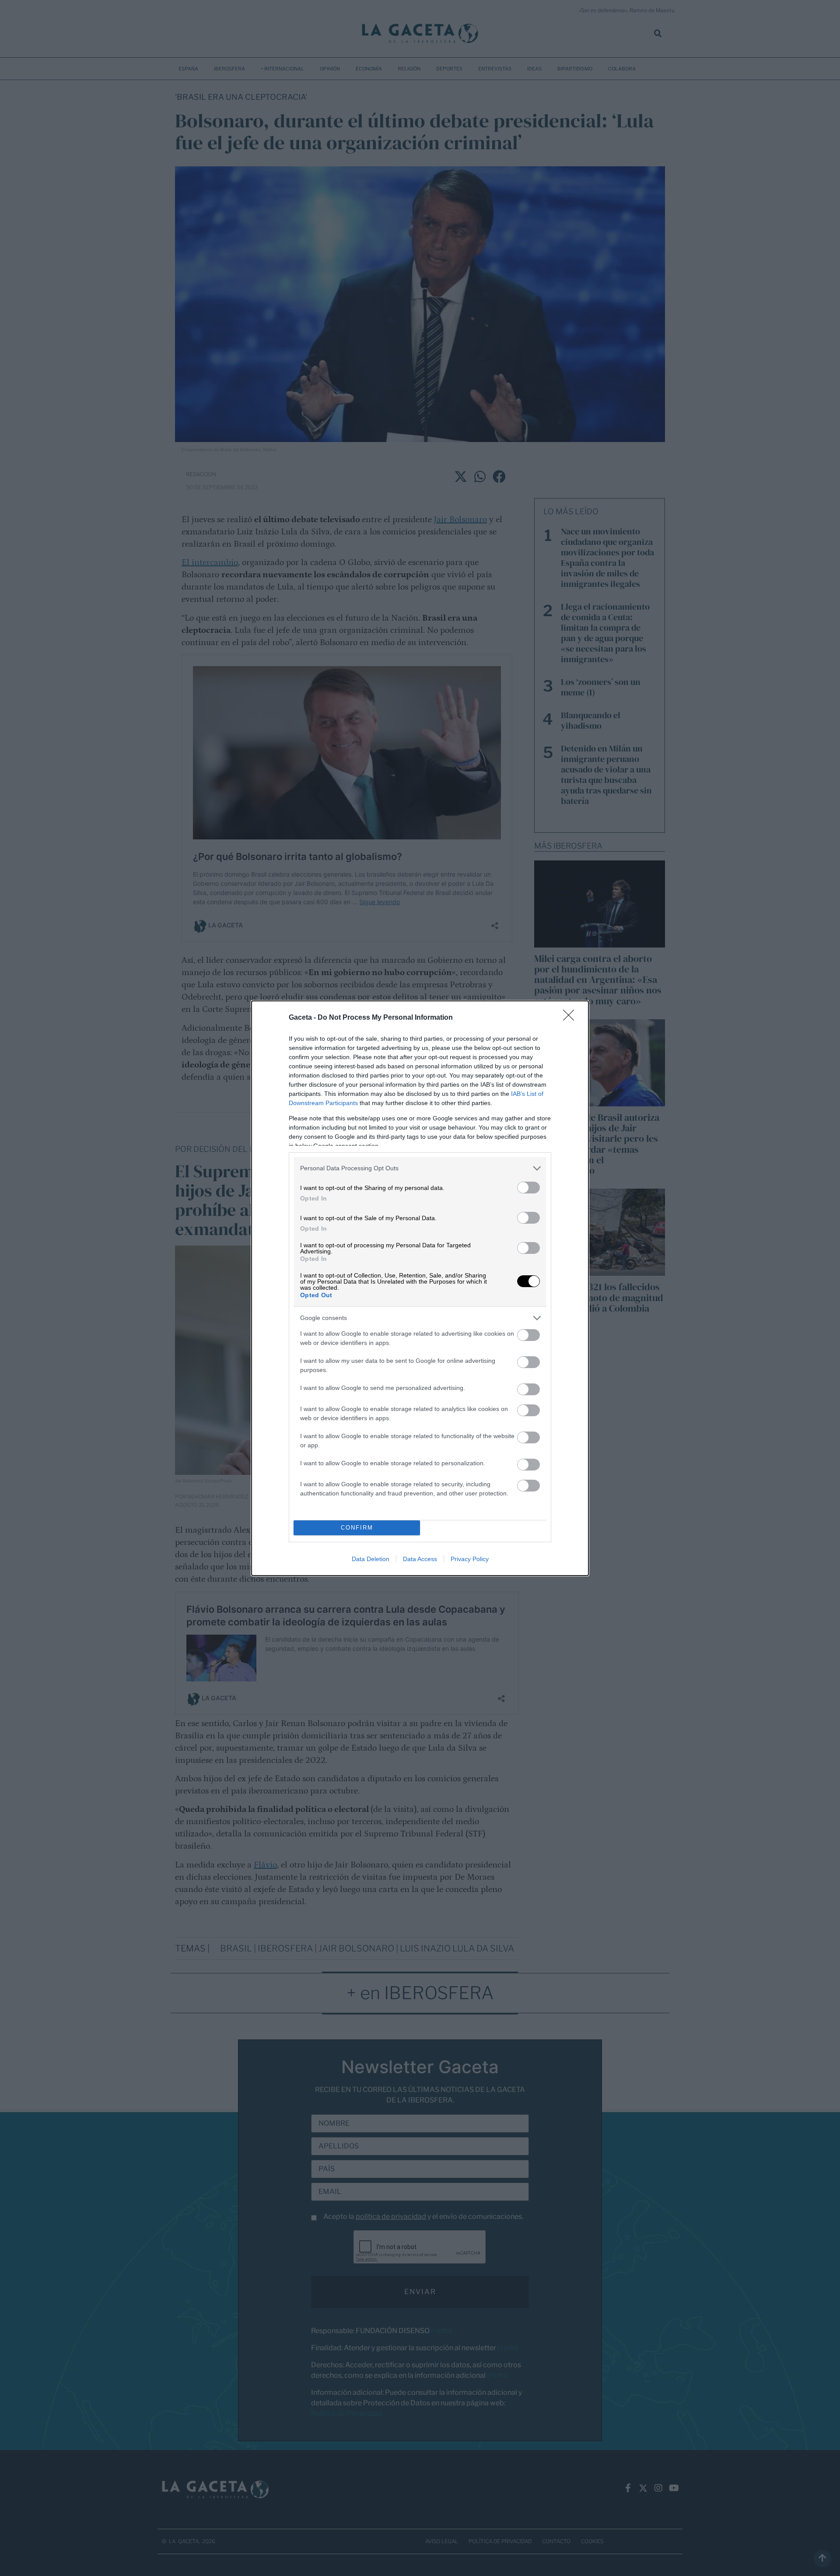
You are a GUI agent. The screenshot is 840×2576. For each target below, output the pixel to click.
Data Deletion (371, 1559)
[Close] (571, 1018)
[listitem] (420, 1168)
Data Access (420, 1559)
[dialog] (420, 1288)
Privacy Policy (470, 1559)
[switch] (528, 1188)
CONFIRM (357, 1528)
